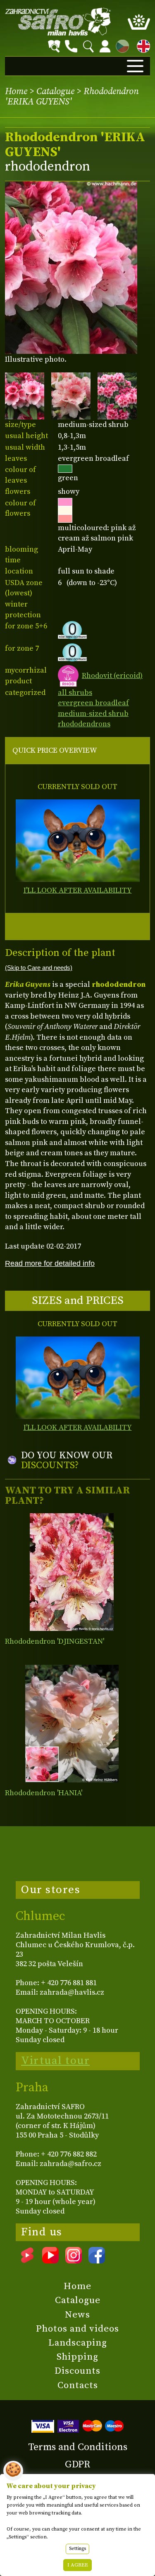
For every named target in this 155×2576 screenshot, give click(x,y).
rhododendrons (84, 724)
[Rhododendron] (72, 1572)
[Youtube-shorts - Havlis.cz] (27, 2261)
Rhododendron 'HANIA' (44, 1793)
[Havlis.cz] (58, 22)
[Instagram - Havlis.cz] (74, 2261)
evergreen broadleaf (93, 703)
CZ (120, 45)
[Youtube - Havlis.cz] (50, 2261)
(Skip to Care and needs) (39, 968)
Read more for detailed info (50, 1263)
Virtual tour (55, 2061)
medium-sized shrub (93, 714)
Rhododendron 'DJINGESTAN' (55, 1641)
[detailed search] (54, 46)
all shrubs (75, 693)
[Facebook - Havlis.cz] (97, 2261)
